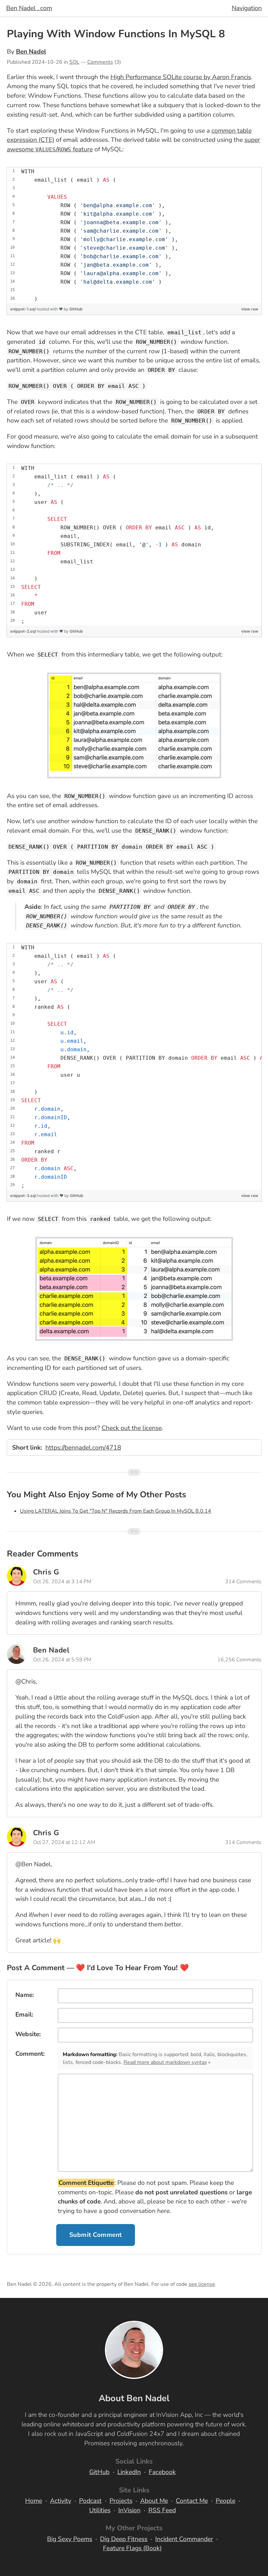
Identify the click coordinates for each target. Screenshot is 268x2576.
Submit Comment (96, 2235)
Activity (61, 2501)
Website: (28, 2034)
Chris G (46, 1572)
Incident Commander (184, 2539)
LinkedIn (129, 2472)
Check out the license (132, 1428)
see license (202, 2284)
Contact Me (192, 2501)
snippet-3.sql (24, 1196)
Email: (24, 2015)
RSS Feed (162, 2510)
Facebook (162, 2472)
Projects (121, 2501)
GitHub (76, 309)
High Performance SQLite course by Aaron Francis (181, 77)
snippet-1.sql (23, 309)
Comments (100, 62)
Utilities (100, 2510)
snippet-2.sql (24, 631)
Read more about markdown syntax (165, 2062)
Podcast (90, 2501)
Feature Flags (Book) (132, 2548)
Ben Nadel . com (29, 8)
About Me (154, 2501)
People (226, 2501)
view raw (250, 309)
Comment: (30, 2054)
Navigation (247, 8)
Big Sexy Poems (70, 2539)
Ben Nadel (31, 52)
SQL (74, 62)
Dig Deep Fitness (124, 2539)
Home (34, 2501)
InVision (129, 2510)
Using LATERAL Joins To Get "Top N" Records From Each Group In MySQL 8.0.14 (116, 1511)
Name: (25, 1995)
